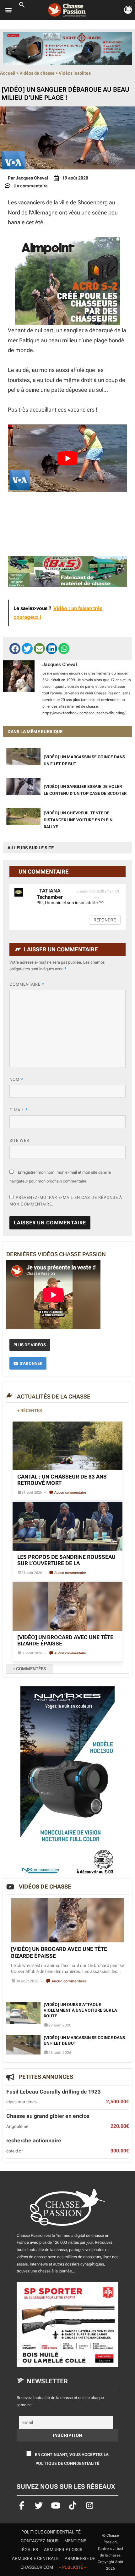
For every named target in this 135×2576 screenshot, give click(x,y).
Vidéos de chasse (37, 73)
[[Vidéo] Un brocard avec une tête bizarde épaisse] (67, 1607)
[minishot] (67, 48)
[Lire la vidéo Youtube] (67, 458)
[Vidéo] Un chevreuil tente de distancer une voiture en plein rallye (78, 820)
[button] (22, 6)
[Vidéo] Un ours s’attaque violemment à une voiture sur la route (80, 2010)
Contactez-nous (40, 2541)
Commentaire (27, 984)
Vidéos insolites (75, 73)
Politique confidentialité (51, 2532)
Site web (19, 1140)
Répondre (105, 920)
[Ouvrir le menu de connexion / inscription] (128, 10)
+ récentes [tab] (30, 1411)
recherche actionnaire (34, 2140)
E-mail (19, 1110)
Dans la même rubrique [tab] (35, 732)
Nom (16, 1079)
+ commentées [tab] (30, 1669)
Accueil (8, 73)
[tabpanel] (67, 790)
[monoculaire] (67, 1780)
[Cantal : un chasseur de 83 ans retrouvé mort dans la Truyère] (67, 1446)
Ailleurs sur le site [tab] (31, 848)
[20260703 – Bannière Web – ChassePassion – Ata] (67, 2325)
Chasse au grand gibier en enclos (48, 2116)
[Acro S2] (67, 281)
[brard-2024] (67, 571)
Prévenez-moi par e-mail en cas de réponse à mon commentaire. (66, 1201)
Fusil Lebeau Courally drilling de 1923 (54, 2091)
